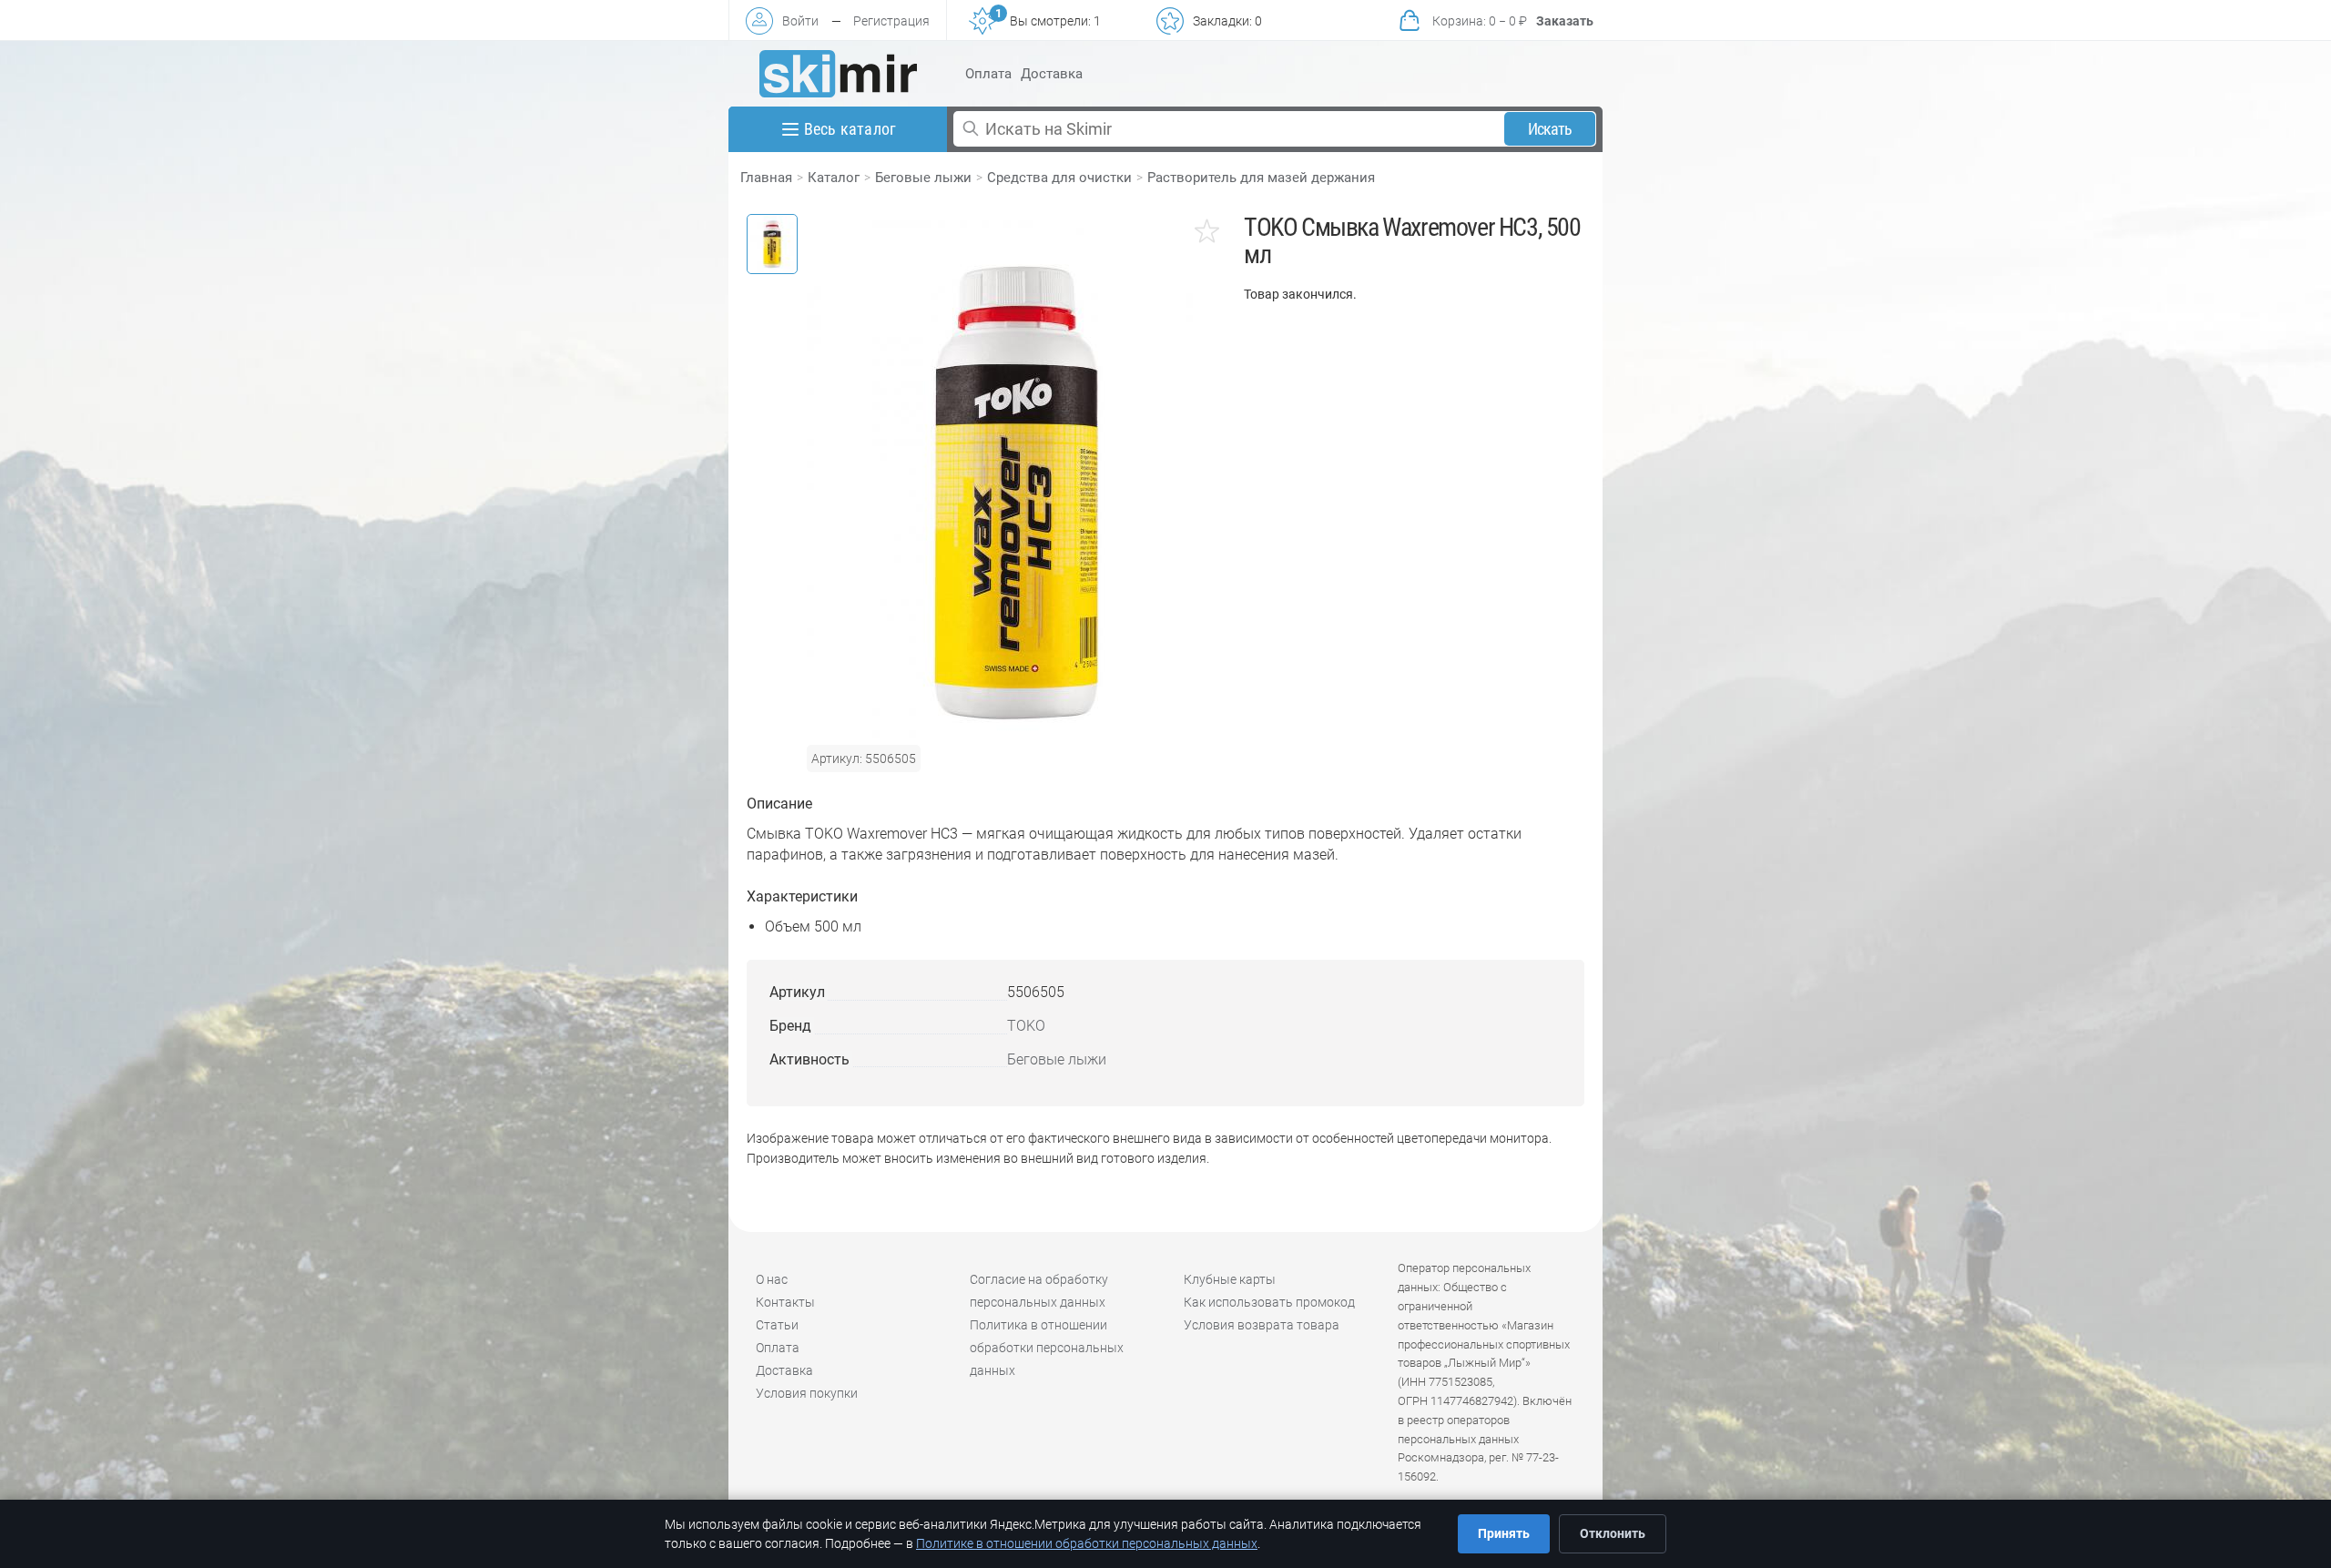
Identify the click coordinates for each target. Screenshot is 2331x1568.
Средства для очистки (1059, 178)
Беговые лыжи (923, 178)
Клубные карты (1230, 1279)
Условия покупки (807, 1393)
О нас (772, 1279)
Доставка (1052, 74)
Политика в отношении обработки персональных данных (1047, 1348)
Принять (1504, 1533)
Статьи (777, 1325)
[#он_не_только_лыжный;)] (838, 74)
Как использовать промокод (1269, 1302)
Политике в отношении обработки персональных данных (1087, 1543)
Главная (766, 178)
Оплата (988, 74)
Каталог (834, 178)
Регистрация (891, 21)
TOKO (1026, 1026)
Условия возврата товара (1262, 1325)
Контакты (785, 1302)
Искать (1550, 129)
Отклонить (1613, 1533)
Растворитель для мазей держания (1261, 178)
